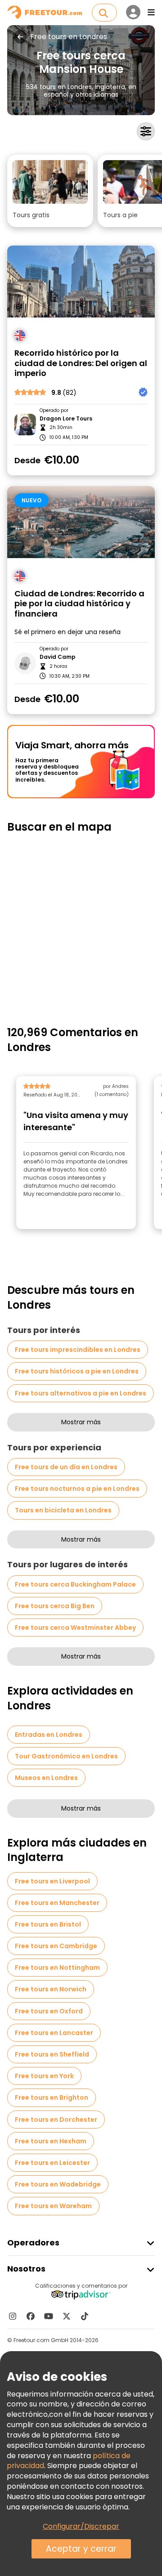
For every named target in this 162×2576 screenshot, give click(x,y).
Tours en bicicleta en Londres (63, 1510)
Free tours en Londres (69, 37)
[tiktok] (85, 2316)
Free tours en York (44, 2076)
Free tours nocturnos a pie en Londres (77, 1489)
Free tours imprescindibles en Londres (78, 1350)
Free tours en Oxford (49, 2011)
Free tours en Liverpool (52, 1881)
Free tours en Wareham (53, 2206)
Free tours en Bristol (48, 1924)
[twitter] (67, 2316)
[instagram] (13, 2316)
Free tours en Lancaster (54, 2033)
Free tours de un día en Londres (66, 1467)
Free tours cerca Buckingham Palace (75, 1584)
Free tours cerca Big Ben (55, 1606)
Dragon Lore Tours (66, 419)
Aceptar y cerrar (81, 2549)
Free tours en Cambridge (56, 1946)
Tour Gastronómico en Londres (66, 1756)
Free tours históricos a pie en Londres (77, 1371)
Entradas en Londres (49, 1735)
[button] (50, 191)
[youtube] (49, 2316)
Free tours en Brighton (52, 2097)
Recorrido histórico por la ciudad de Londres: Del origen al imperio (81, 363)
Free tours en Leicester (52, 2163)
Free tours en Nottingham (57, 1968)
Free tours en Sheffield (52, 2054)
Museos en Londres (46, 1778)
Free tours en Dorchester (56, 2120)
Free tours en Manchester (57, 1903)
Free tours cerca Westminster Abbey (75, 1628)
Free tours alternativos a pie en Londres (81, 1393)
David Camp (58, 657)
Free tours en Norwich (51, 1989)
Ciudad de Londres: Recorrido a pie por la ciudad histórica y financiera (79, 604)
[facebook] (31, 2316)
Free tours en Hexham (51, 2141)
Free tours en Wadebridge (58, 2184)
